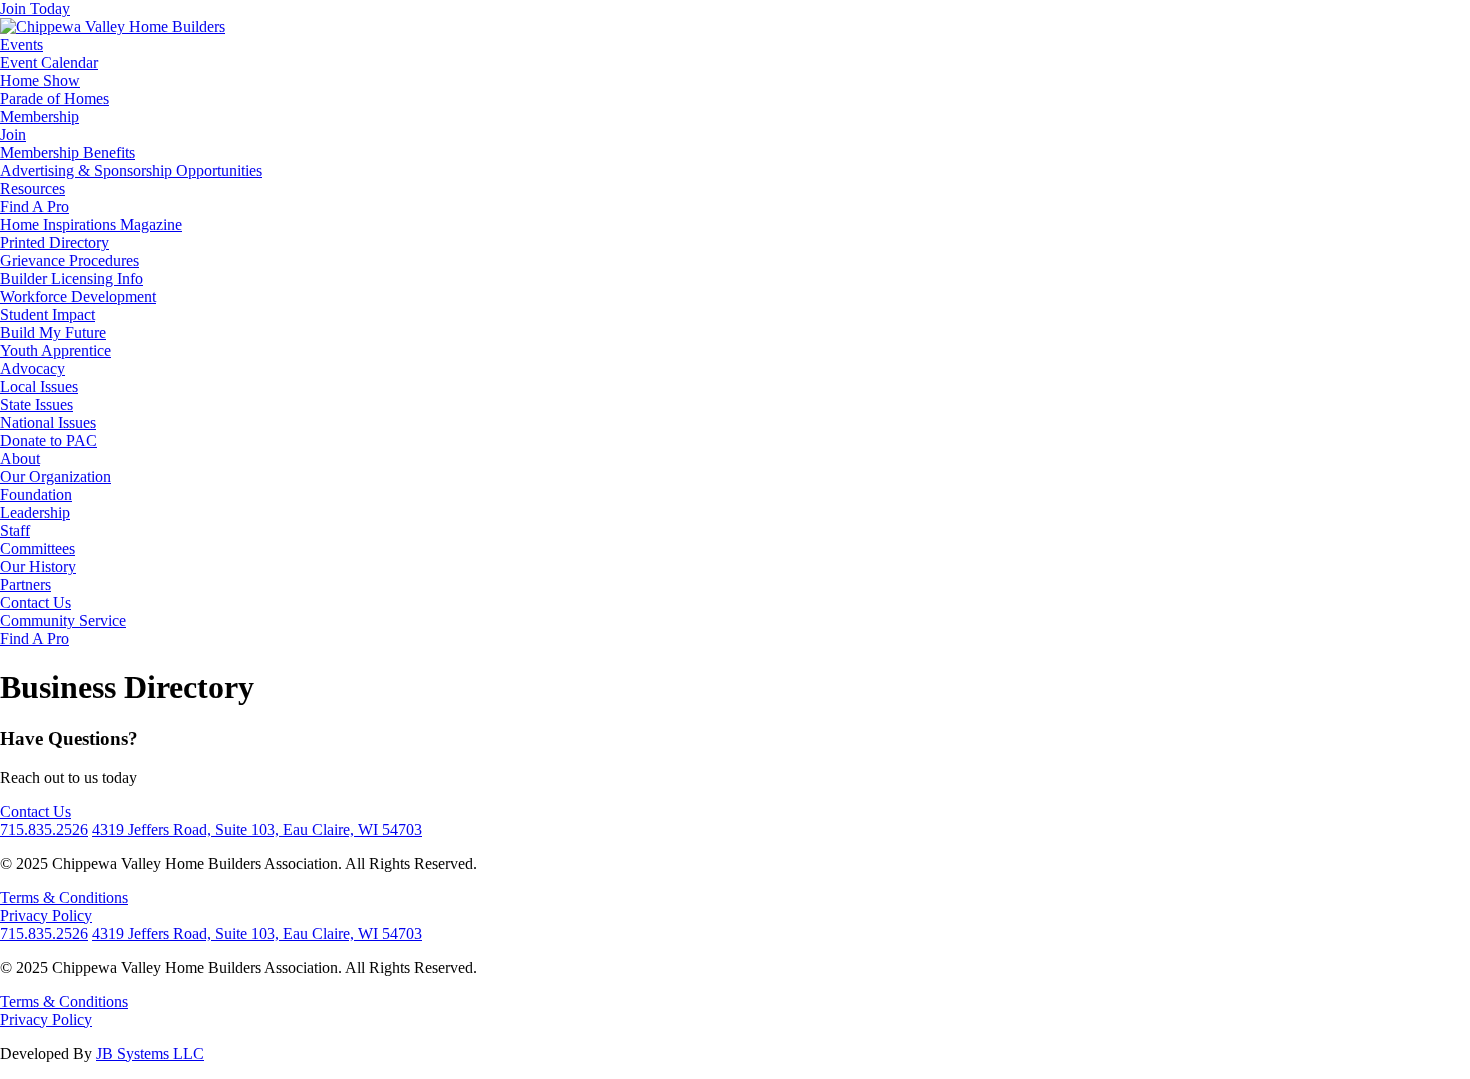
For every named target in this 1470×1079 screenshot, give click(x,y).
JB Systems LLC (150, 1053)
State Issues (36, 404)
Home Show (40, 80)
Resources (32, 188)
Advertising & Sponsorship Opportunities (131, 170)
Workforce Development (78, 296)
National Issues (48, 422)
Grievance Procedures (69, 260)
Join (13, 134)
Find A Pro (34, 206)
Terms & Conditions (64, 897)
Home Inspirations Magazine (91, 224)
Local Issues (39, 386)
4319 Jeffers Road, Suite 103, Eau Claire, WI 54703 (257, 829)
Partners (25, 584)
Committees (37, 548)
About (20, 458)
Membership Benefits (67, 152)
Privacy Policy (46, 915)
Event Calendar (49, 62)
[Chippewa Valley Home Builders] (112, 26)
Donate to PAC (48, 440)
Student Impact (47, 314)
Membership (39, 116)
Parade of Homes (54, 98)
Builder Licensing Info (71, 278)
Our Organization (55, 476)
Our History (38, 566)
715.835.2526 (44, 829)
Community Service (63, 620)
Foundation (36, 494)
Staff (15, 530)
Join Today (35, 8)
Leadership (35, 512)
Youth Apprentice (55, 350)
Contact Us (35, 602)
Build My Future (53, 332)
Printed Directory (54, 242)
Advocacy (32, 368)
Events (21, 44)
